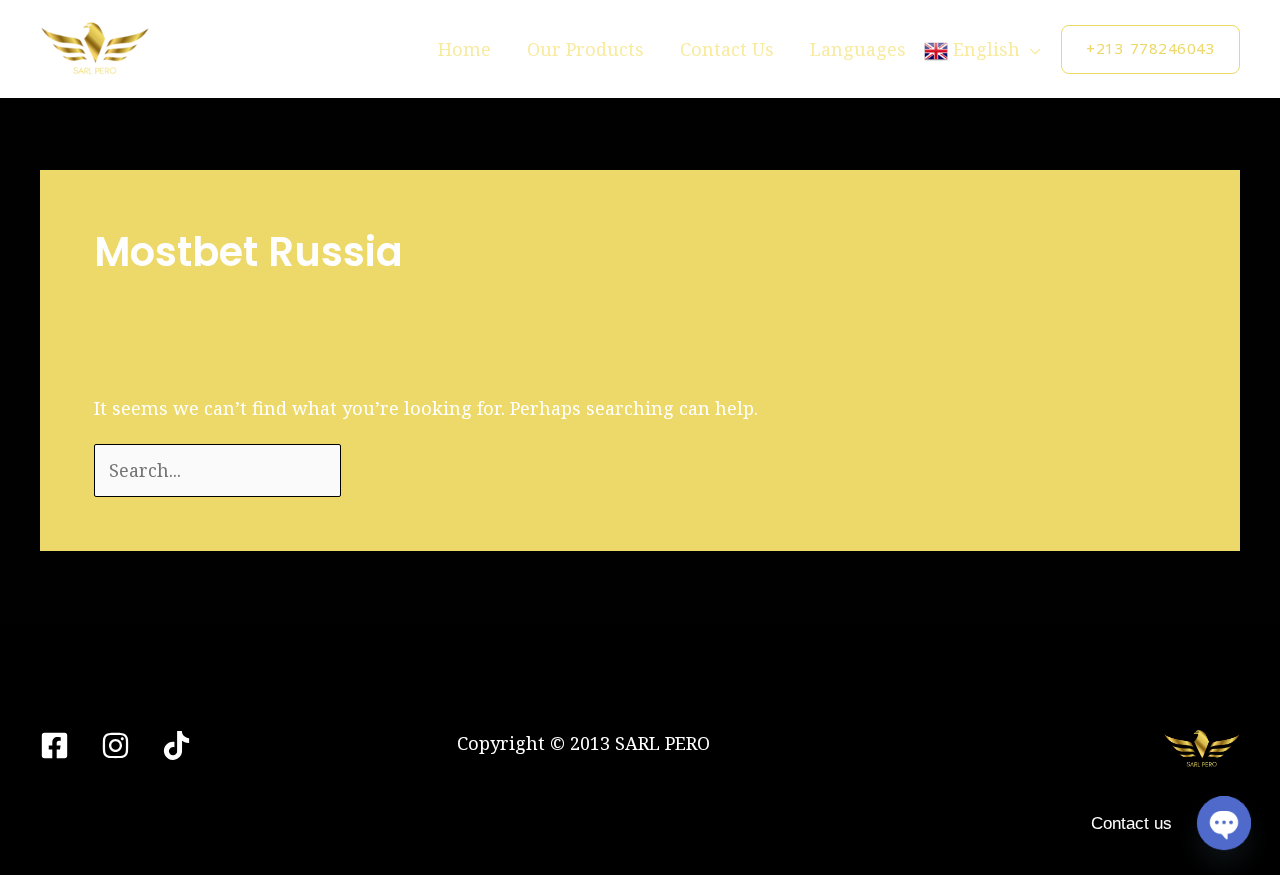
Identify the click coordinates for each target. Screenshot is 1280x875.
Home (464, 49)
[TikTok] (176, 745)
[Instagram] (115, 745)
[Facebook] (54, 745)
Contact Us (727, 49)
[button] (1150, 49)
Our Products (585, 49)
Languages (858, 49)
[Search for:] (220, 470)
